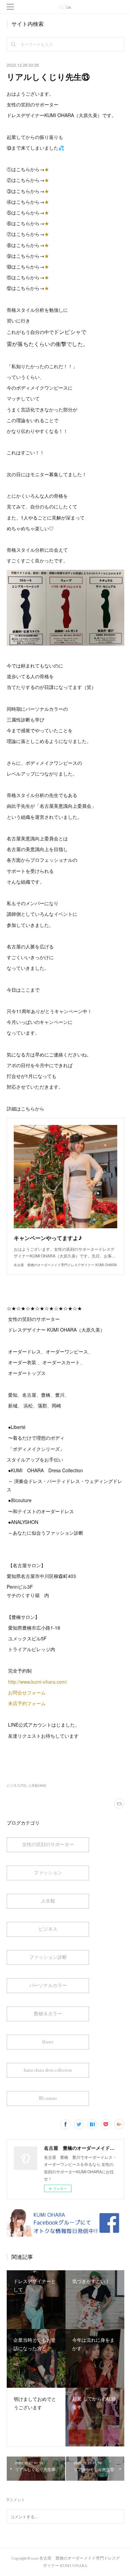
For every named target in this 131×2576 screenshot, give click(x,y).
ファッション (48, 1873)
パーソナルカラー (48, 1985)
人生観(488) (37, 1785)
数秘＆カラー (48, 2014)
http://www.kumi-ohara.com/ (38, 1682)
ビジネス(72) (16, 1785)
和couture (48, 2098)
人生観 (48, 1901)
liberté (48, 2042)
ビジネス (48, 1929)
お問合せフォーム (27, 1692)
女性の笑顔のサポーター (48, 1844)
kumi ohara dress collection (48, 2070)
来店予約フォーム (27, 1703)
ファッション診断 (48, 1957)
